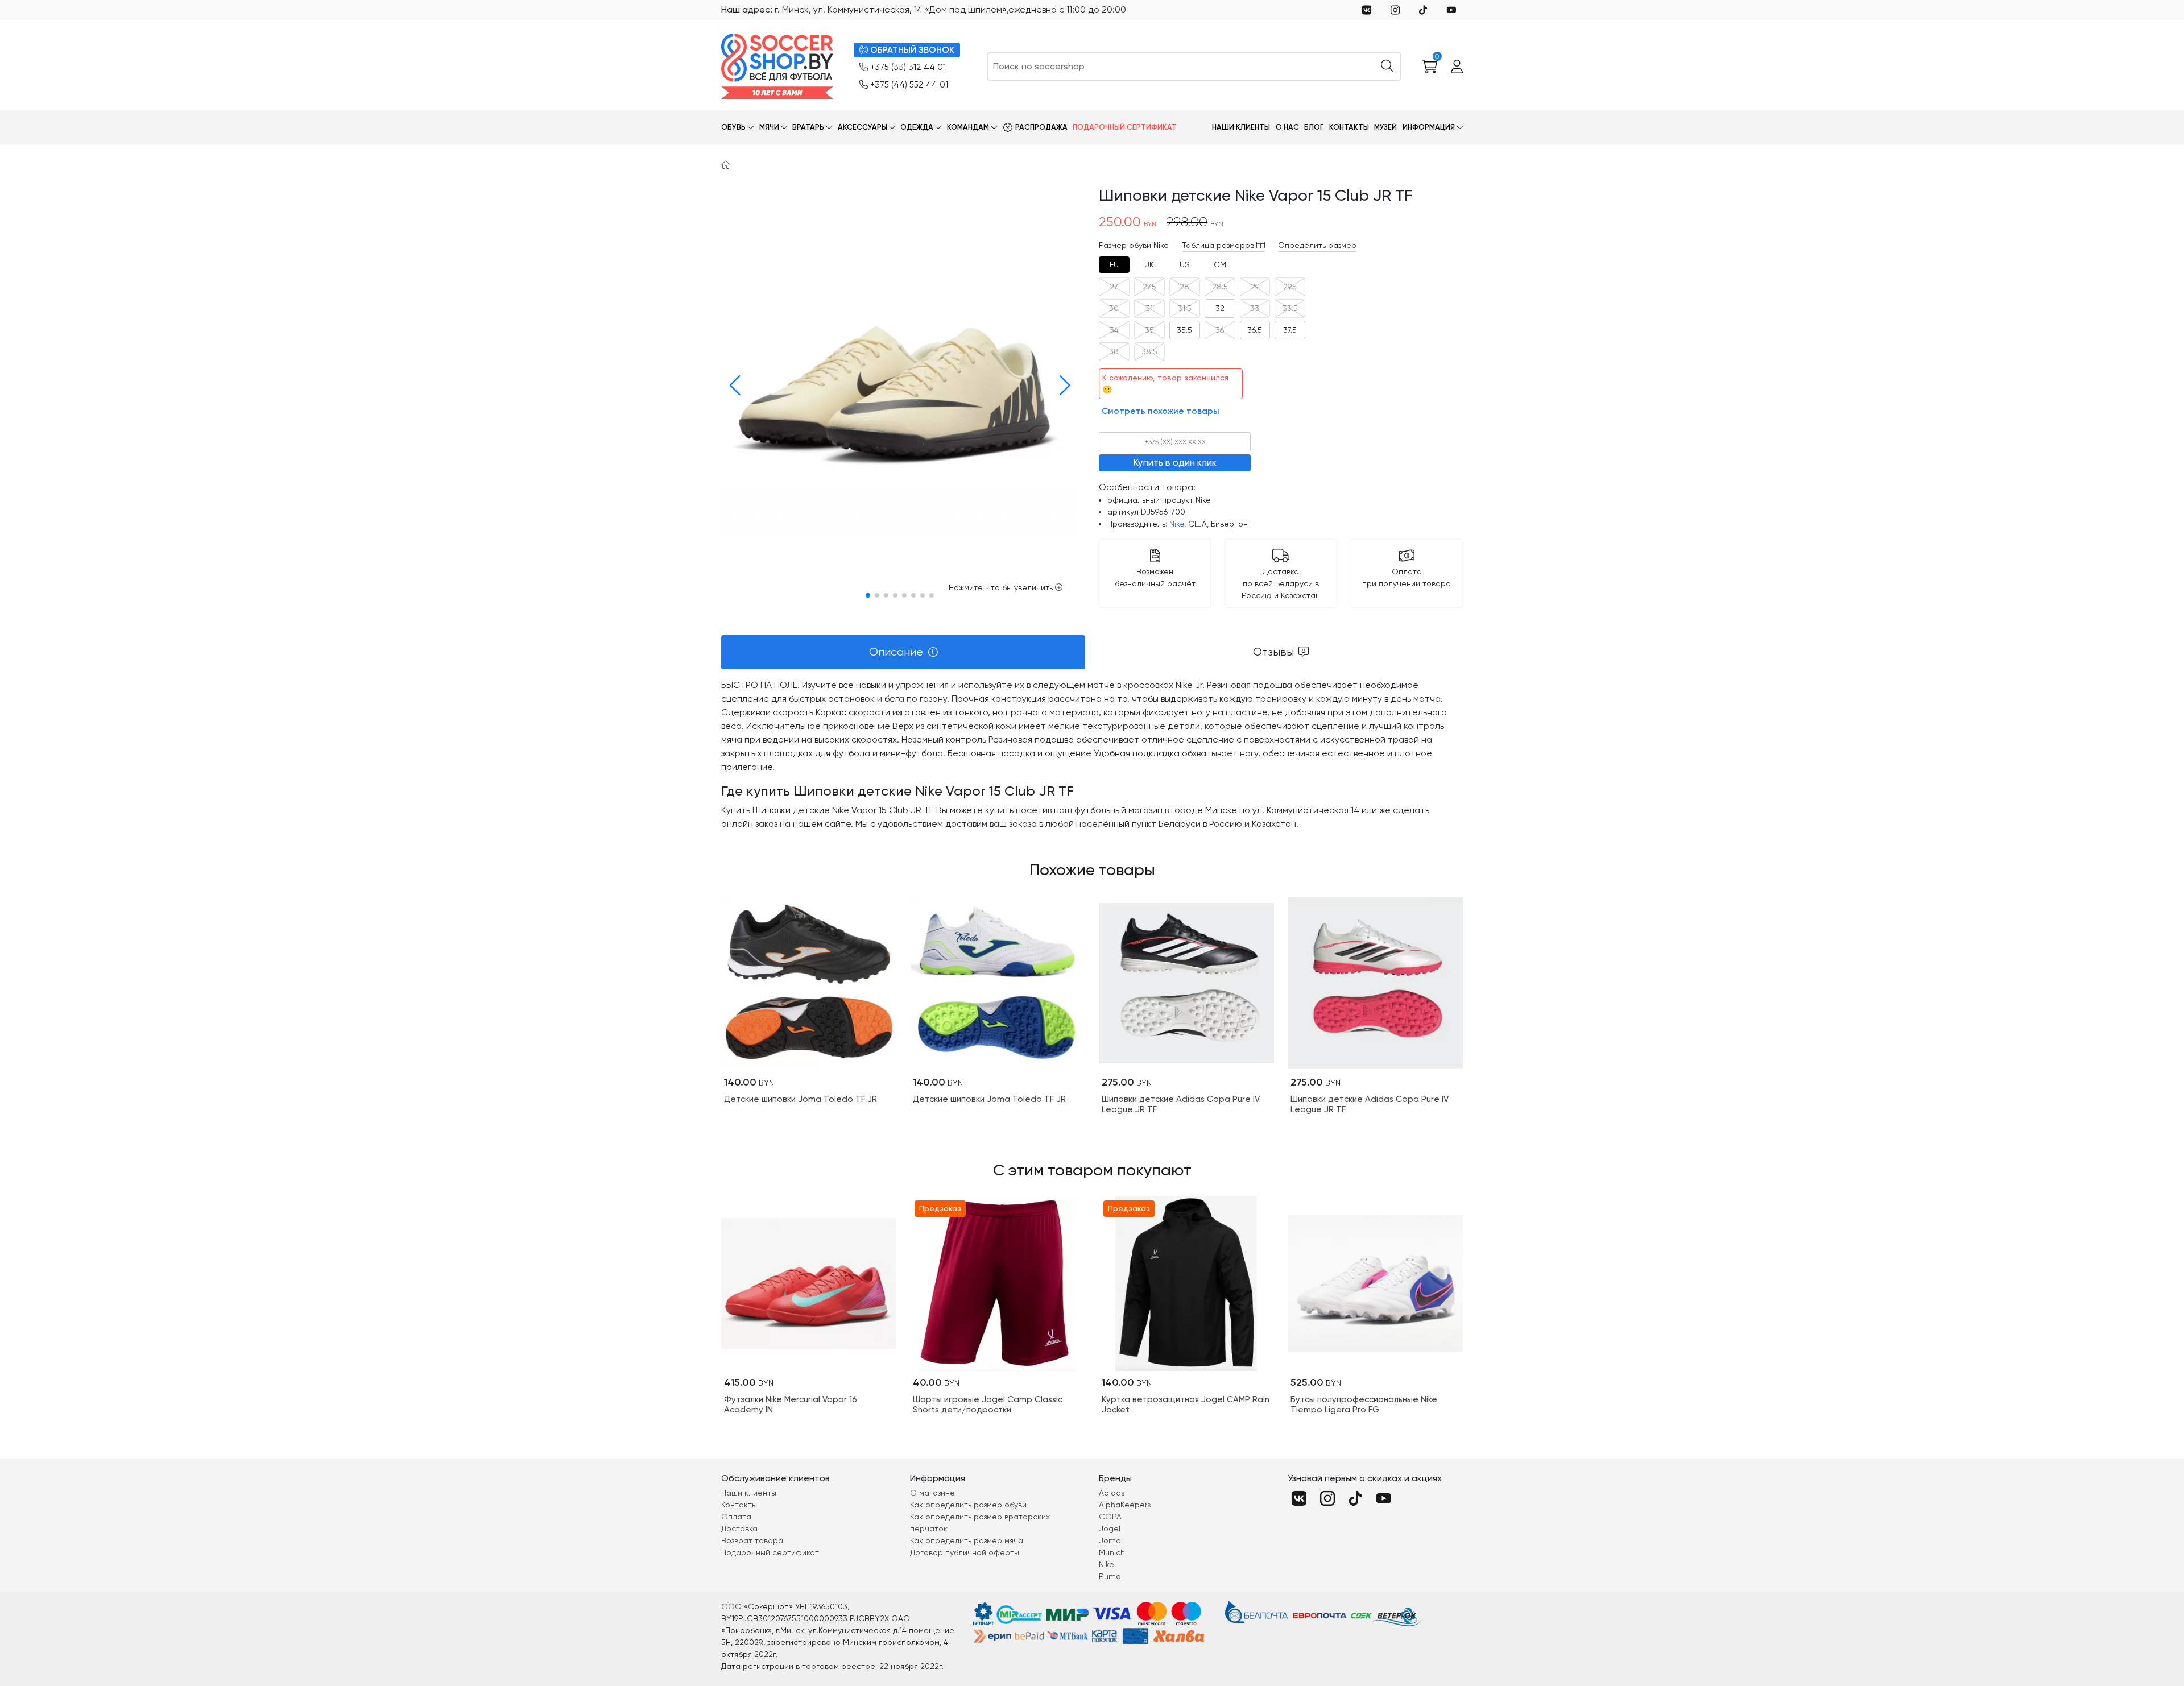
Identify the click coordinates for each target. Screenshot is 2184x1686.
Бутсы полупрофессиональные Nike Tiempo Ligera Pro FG (1364, 1405)
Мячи (769, 127)
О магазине (932, 1493)
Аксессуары (863, 127)
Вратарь (808, 127)
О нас (1287, 127)
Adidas (1112, 1493)
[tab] (1114, 265)
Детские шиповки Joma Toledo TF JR (801, 1099)
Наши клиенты (1241, 127)
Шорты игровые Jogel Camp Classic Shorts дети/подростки (988, 1405)
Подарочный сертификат (1125, 127)
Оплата (736, 1517)
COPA (1110, 1517)
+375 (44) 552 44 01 (909, 85)
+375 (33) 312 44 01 (908, 67)
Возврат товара (752, 1540)
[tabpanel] (1092, 755)
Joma (1110, 1540)
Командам (968, 127)
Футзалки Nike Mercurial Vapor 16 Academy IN (791, 1405)
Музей (1385, 127)
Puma (1110, 1576)
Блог (1314, 127)
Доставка (739, 1528)
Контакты (1349, 127)
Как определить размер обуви (968, 1505)
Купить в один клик (1175, 462)
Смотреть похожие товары (1161, 411)
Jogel (1110, 1528)
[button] (732, 386)
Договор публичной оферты (965, 1552)
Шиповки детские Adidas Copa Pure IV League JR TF (1181, 1104)
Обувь (733, 127)
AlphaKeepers (1125, 1505)
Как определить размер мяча (967, 1540)
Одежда (917, 127)
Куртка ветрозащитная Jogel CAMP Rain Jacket (1186, 1405)
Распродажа (1041, 127)
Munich (1112, 1552)
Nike (1177, 524)
